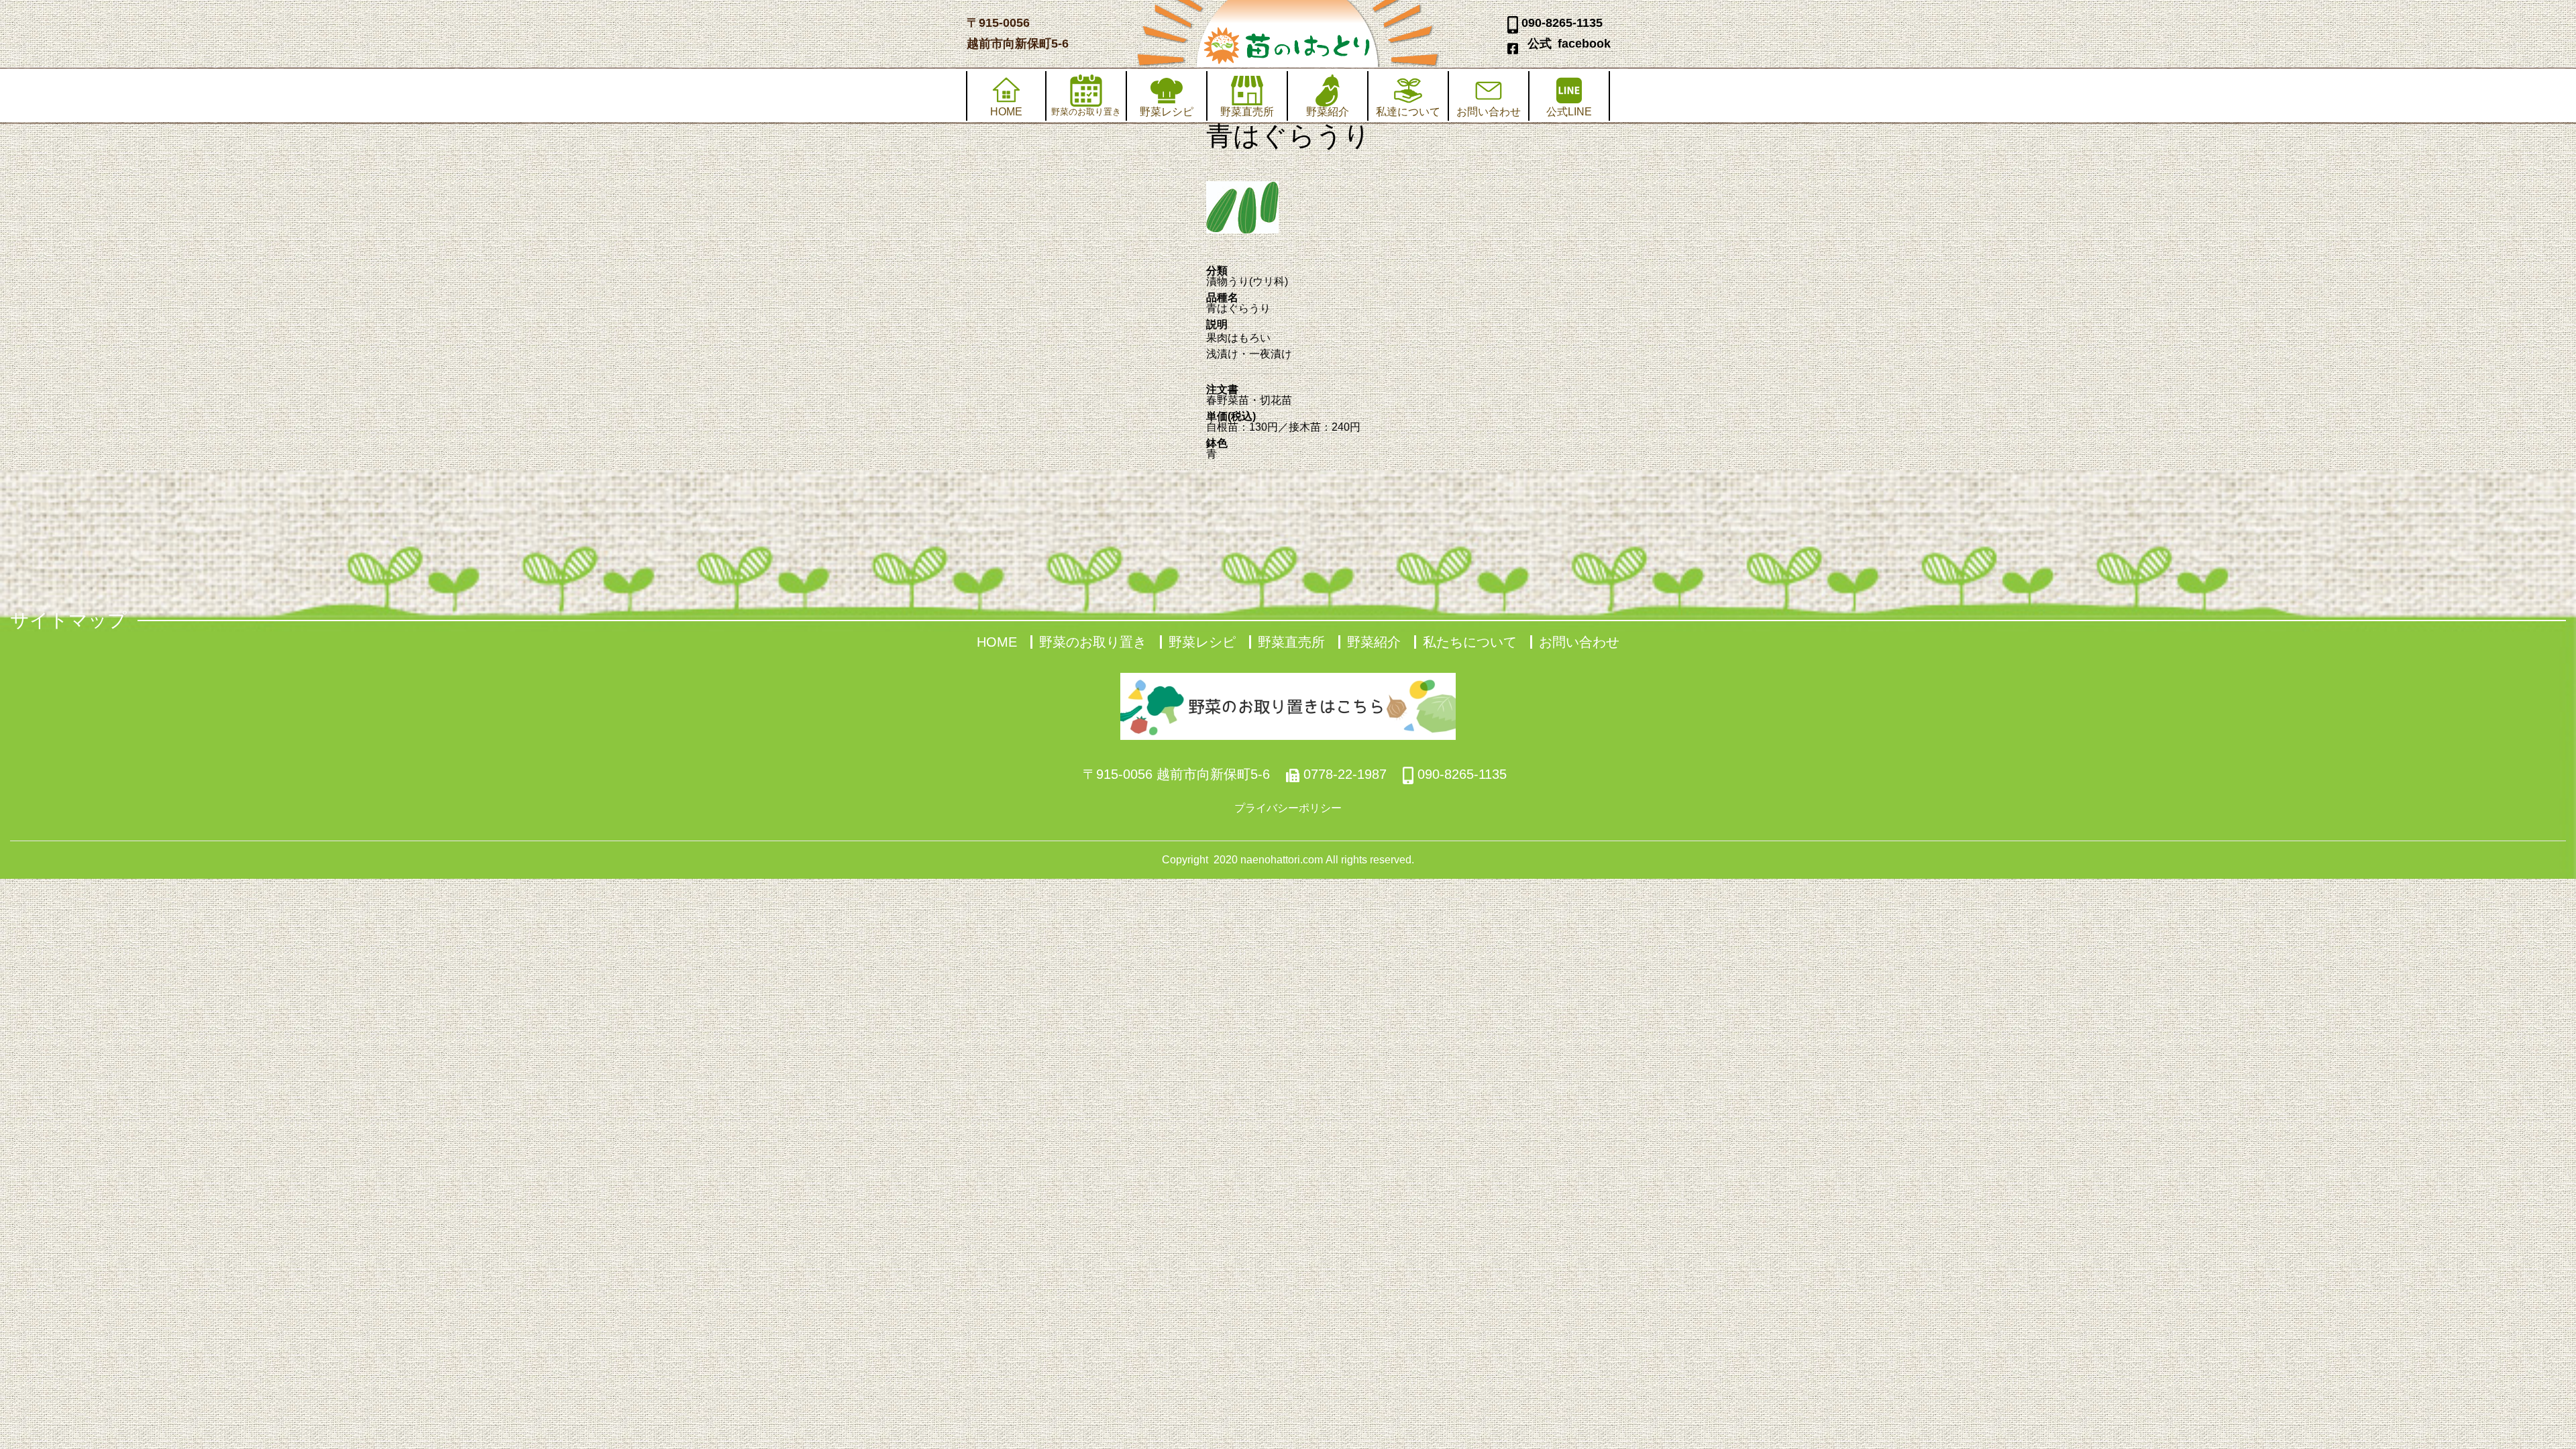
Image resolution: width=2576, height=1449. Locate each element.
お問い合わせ (1489, 112)
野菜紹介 (1328, 112)
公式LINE (1569, 112)
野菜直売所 (1247, 112)
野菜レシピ (1167, 112)
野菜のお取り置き (1093, 642)
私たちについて (1470, 642)
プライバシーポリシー (1288, 808)
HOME (1006, 112)
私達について (1408, 112)
